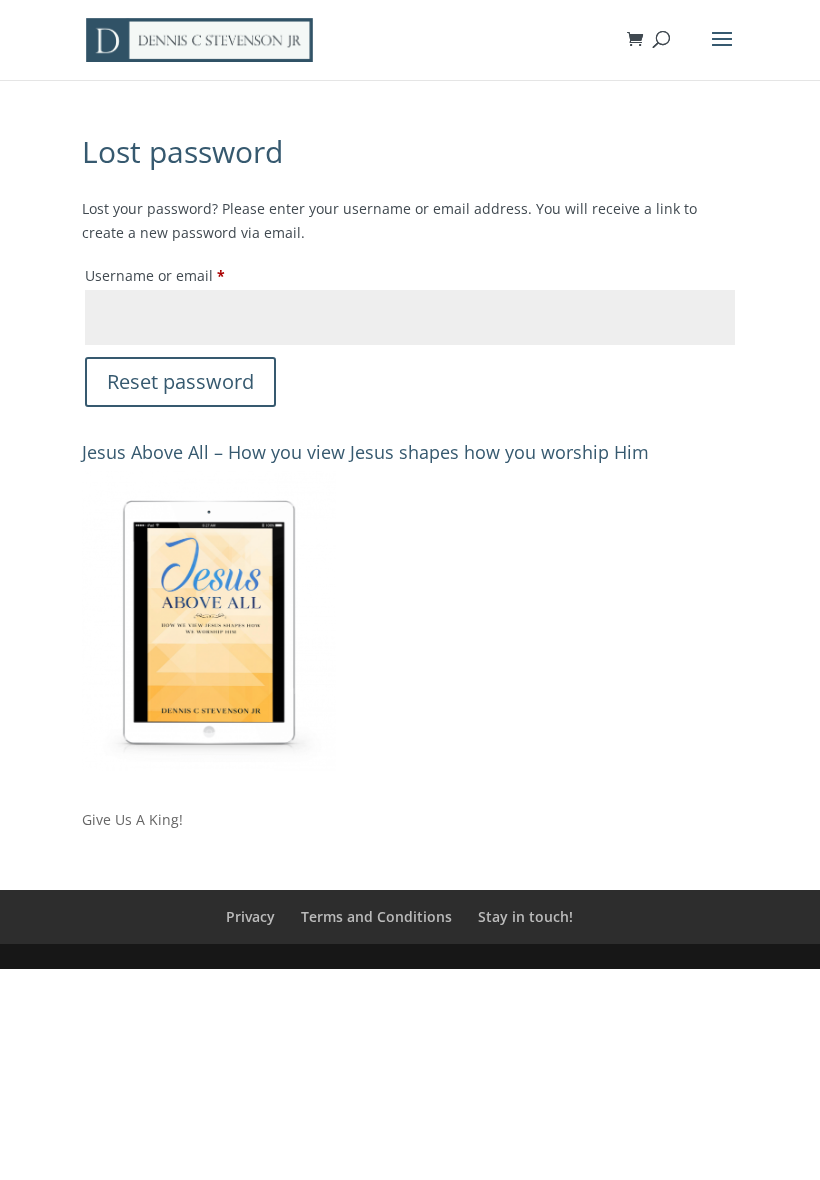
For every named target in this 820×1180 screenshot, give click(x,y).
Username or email (185, 275)
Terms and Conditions (376, 916)
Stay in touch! (525, 916)
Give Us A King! (132, 819)
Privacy (250, 916)
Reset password (180, 381)
